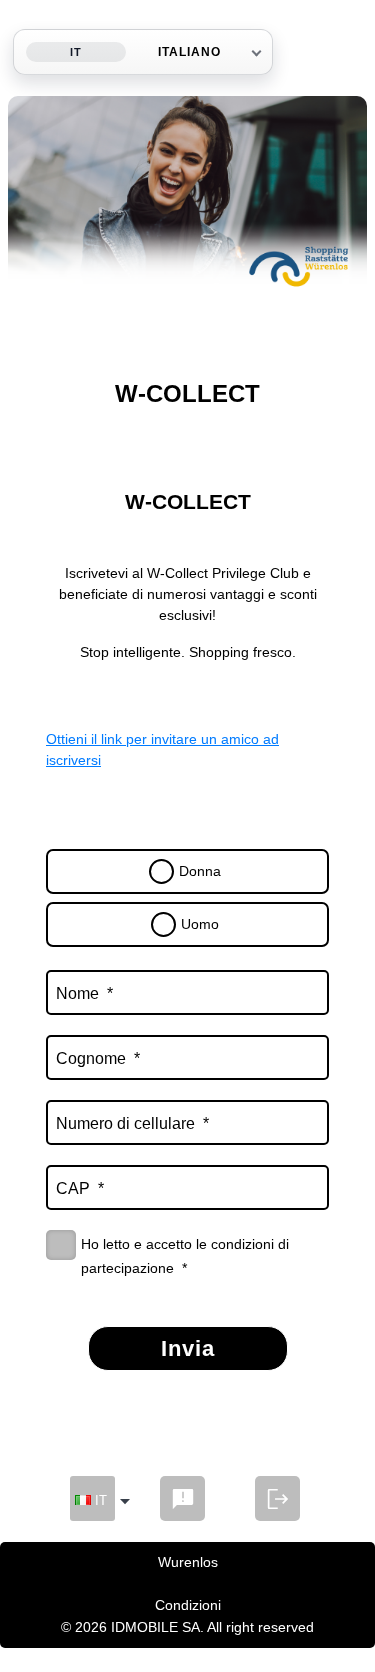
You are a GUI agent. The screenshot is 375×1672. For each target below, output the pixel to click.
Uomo (200, 924)
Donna (200, 871)
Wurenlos (188, 1562)
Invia (188, 1348)
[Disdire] (277, 1498)
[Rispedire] (182, 1498)
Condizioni (188, 1605)
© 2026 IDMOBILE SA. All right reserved (187, 1627)
